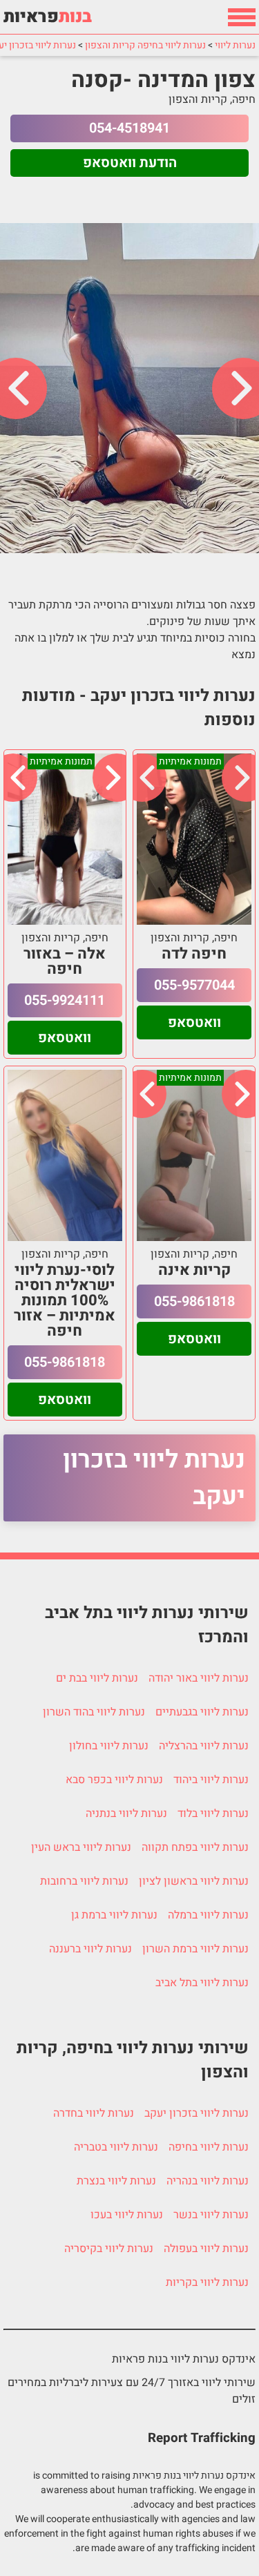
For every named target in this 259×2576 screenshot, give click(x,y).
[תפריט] (242, 17)
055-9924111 (65, 1000)
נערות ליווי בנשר (211, 2215)
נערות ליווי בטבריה (116, 2147)
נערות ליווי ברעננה (90, 1949)
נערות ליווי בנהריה (208, 2181)
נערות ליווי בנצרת (116, 2181)
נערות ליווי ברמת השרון (195, 1949)
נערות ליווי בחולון (109, 1746)
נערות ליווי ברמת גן (114, 1915)
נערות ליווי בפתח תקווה (195, 1847)
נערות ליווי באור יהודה (199, 1678)
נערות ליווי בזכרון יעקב (154, 1478)
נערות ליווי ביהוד (211, 1780)
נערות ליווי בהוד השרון (94, 1712)
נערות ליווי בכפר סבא (114, 1780)
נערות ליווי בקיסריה (109, 2249)
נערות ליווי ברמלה (208, 1915)
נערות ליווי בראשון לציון (194, 1881)
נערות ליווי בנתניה (126, 1814)
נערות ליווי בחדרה (94, 2113)
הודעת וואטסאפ (130, 163)
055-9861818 (194, 1301)
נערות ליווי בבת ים (97, 1678)
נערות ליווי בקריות (207, 2282)
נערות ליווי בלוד (213, 1814)
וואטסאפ (194, 1022)
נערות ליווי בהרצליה (204, 1746)
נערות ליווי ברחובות (84, 1881)
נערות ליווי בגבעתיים (202, 1712)
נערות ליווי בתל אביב (202, 1983)
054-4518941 (129, 128)
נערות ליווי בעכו (127, 2215)
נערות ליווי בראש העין (81, 1847)
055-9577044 (194, 985)
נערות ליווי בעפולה (206, 2249)
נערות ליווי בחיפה (209, 2147)
